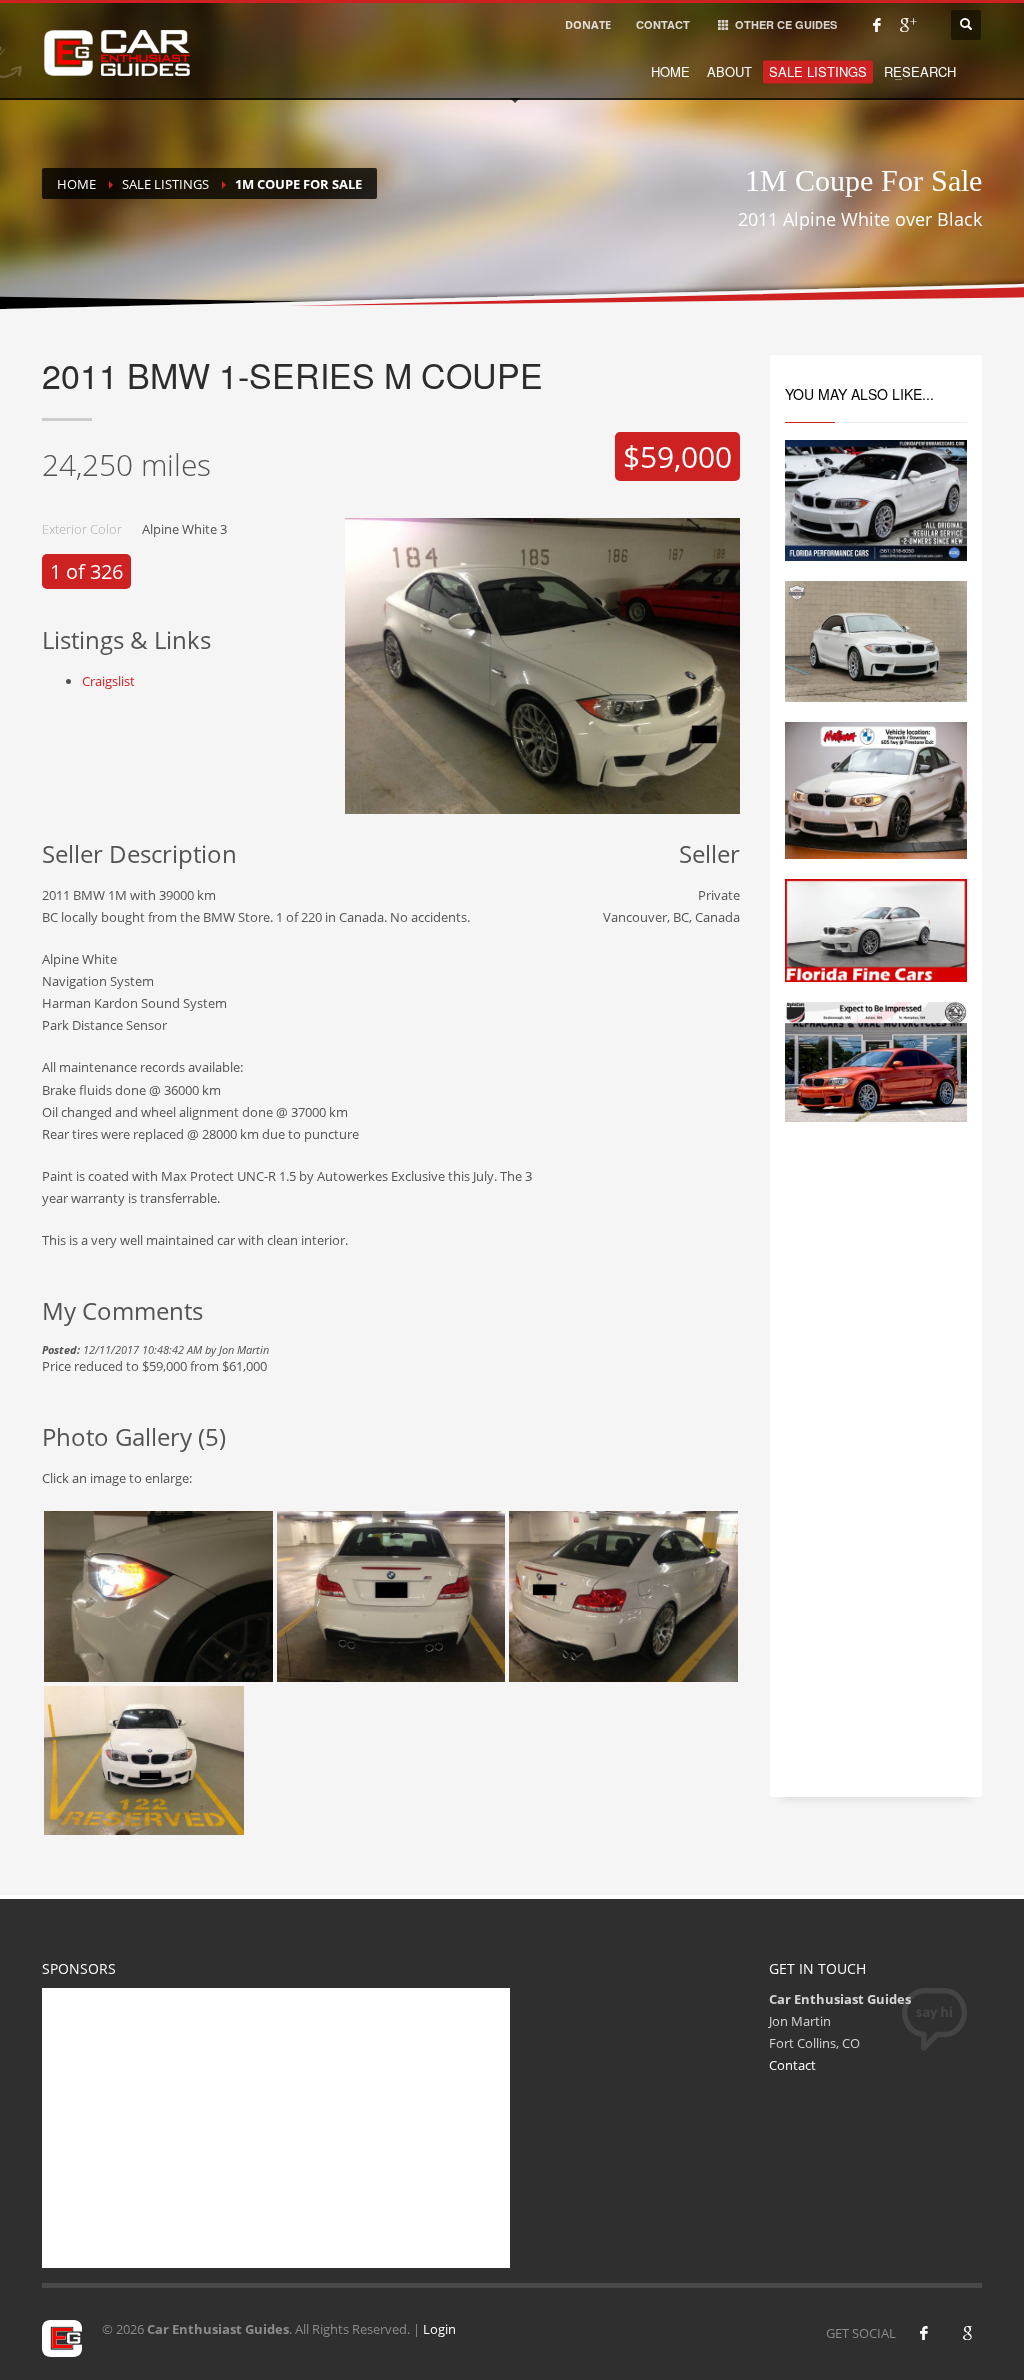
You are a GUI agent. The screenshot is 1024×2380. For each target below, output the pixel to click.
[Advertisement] (876, 1477)
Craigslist (108, 681)
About (729, 71)
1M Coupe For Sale (298, 184)
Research (920, 71)
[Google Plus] (907, 25)
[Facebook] (877, 25)
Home (670, 71)
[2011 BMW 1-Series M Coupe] (158, 1596)
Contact (792, 2065)
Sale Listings (818, 71)
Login (439, 2329)
